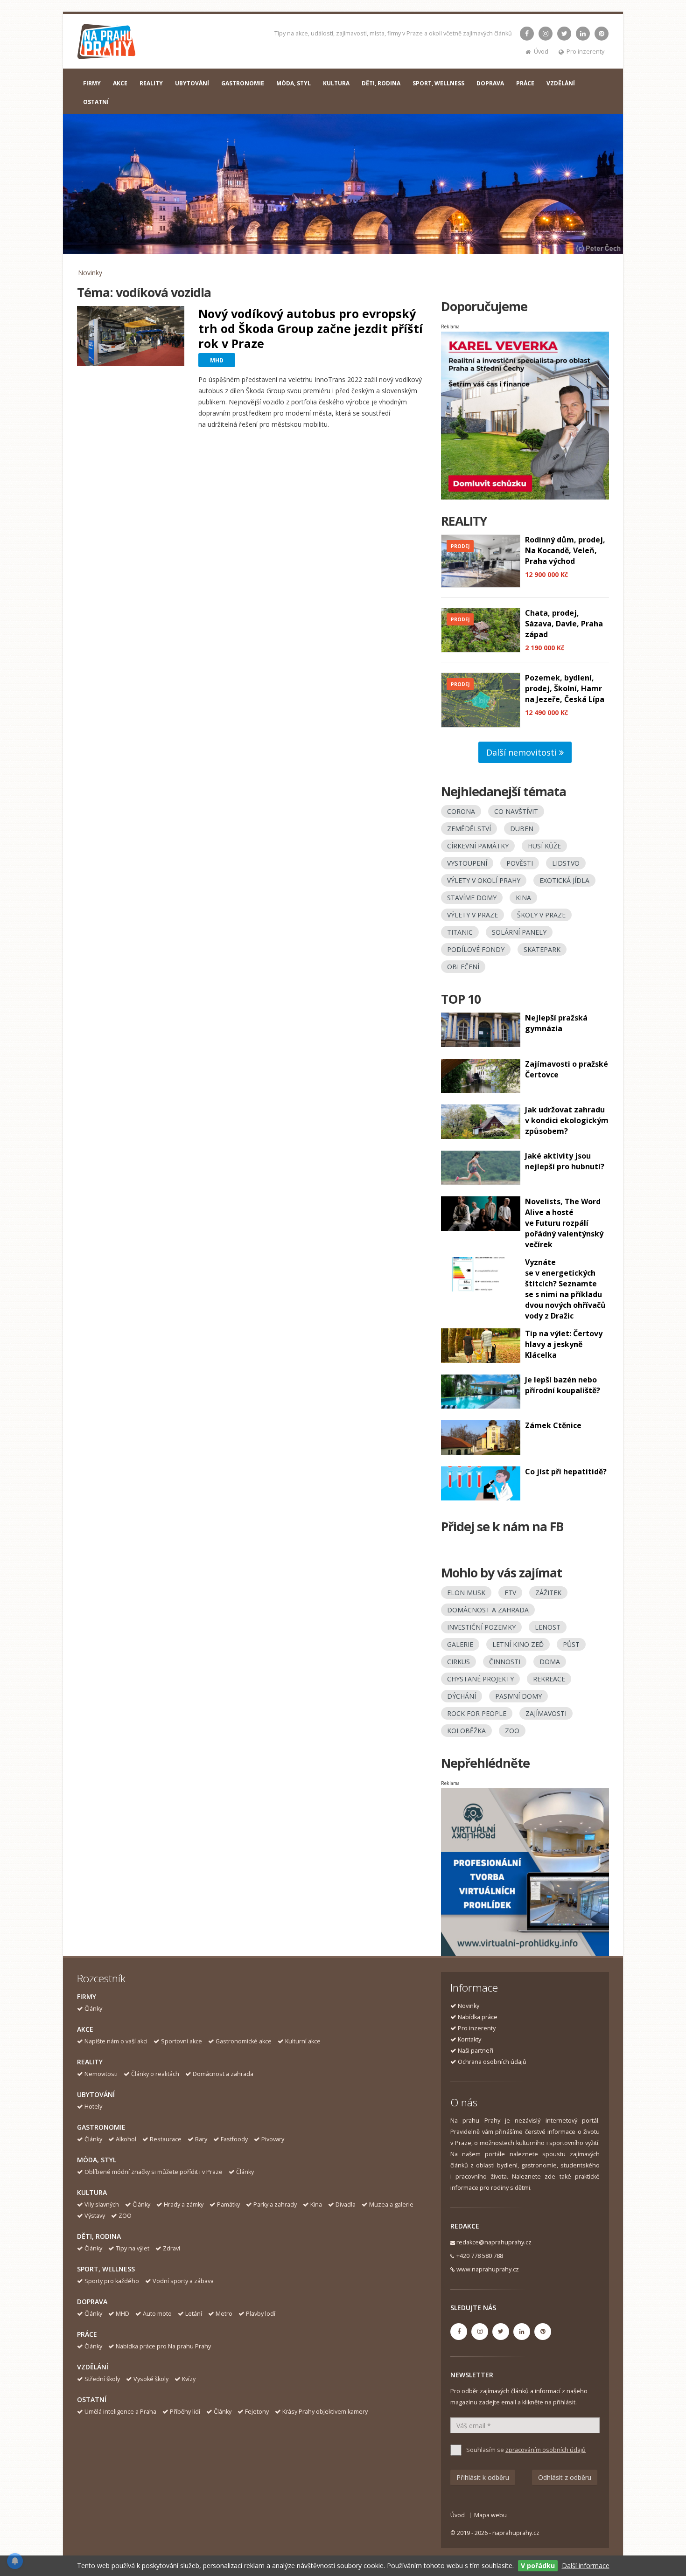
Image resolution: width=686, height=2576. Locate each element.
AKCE (120, 83)
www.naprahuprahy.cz (488, 2269)
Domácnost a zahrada (223, 2074)
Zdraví (171, 2248)
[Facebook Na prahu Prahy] (527, 34)
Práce (87, 2334)
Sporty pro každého (112, 2281)
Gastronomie (101, 2127)
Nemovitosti (101, 2074)
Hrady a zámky (184, 2205)
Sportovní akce (182, 2041)
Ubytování (96, 2094)
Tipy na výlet (133, 2248)
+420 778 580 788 (480, 2256)
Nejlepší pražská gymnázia (556, 1023)
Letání (194, 2314)
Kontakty (469, 2039)
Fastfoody (234, 2139)
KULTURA (336, 83)
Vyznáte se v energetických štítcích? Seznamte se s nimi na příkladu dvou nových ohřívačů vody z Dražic (565, 1289)
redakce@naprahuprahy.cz (494, 2242)
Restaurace (166, 2139)
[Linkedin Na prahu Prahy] (583, 34)
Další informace (586, 2566)
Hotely (93, 2107)
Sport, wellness (106, 2269)
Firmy (87, 1996)
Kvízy (189, 2379)
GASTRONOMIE (243, 83)
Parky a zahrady (275, 2205)
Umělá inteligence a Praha (120, 2412)
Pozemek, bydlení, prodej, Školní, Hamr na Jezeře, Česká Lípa (565, 688)
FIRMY (92, 83)
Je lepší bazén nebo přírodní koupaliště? (563, 1385)
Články (93, 2009)
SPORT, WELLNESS (438, 83)
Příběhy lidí (185, 2412)
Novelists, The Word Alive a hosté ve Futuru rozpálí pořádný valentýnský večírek (564, 1223)
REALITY (151, 83)
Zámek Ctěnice (553, 1425)
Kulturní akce (303, 2041)
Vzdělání (93, 2367)
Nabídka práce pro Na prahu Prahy (163, 2346)
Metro (224, 2314)
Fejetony (257, 2412)
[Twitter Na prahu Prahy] (564, 34)
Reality (90, 2062)
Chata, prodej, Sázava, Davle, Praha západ (564, 624)
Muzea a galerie (391, 2205)
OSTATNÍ (96, 102)
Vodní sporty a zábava (183, 2281)
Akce (85, 2029)
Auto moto (157, 2314)
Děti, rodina (99, 2236)
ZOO (125, 2216)
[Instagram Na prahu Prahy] (546, 34)
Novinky (90, 273)
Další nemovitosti (523, 752)
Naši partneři (476, 2051)
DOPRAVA (490, 83)
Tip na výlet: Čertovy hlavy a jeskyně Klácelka (564, 1344)
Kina (316, 2205)
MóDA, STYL (294, 83)
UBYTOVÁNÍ (192, 83)
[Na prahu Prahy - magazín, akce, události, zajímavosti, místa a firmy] (107, 44)
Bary (201, 2139)
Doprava (92, 2302)
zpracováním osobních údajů (546, 2450)
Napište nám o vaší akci (116, 2041)
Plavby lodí (261, 2314)
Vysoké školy (151, 2379)
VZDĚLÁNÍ (561, 83)
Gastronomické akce (244, 2041)
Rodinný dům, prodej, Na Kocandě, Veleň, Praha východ (565, 550)
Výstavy (95, 2216)
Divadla (346, 2205)
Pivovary (273, 2139)
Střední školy (102, 2379)
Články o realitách (155, 2074)
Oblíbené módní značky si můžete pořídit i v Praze (154, 2172)
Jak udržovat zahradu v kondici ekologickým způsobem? (567, 1120)
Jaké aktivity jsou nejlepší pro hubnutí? (565, 1161)
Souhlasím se (526, 2450)
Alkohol (126, 2139)
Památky (228, 2205)
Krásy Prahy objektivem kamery (325, 2412)
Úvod (541, 52)
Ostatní (92, 2399)
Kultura (92, 2192)
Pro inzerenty (585, 52)
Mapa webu (490, 2515)
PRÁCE (525, 83)
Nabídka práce (478, 2017)
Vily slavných (102, 2205)
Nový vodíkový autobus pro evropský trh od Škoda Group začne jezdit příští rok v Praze (311, 328)
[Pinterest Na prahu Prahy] (602, 34)
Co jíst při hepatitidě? (566, 1472)
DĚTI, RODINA (381, 83)
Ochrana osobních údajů (492, 2062)
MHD (122, 2314)
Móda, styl (97, 2160)
